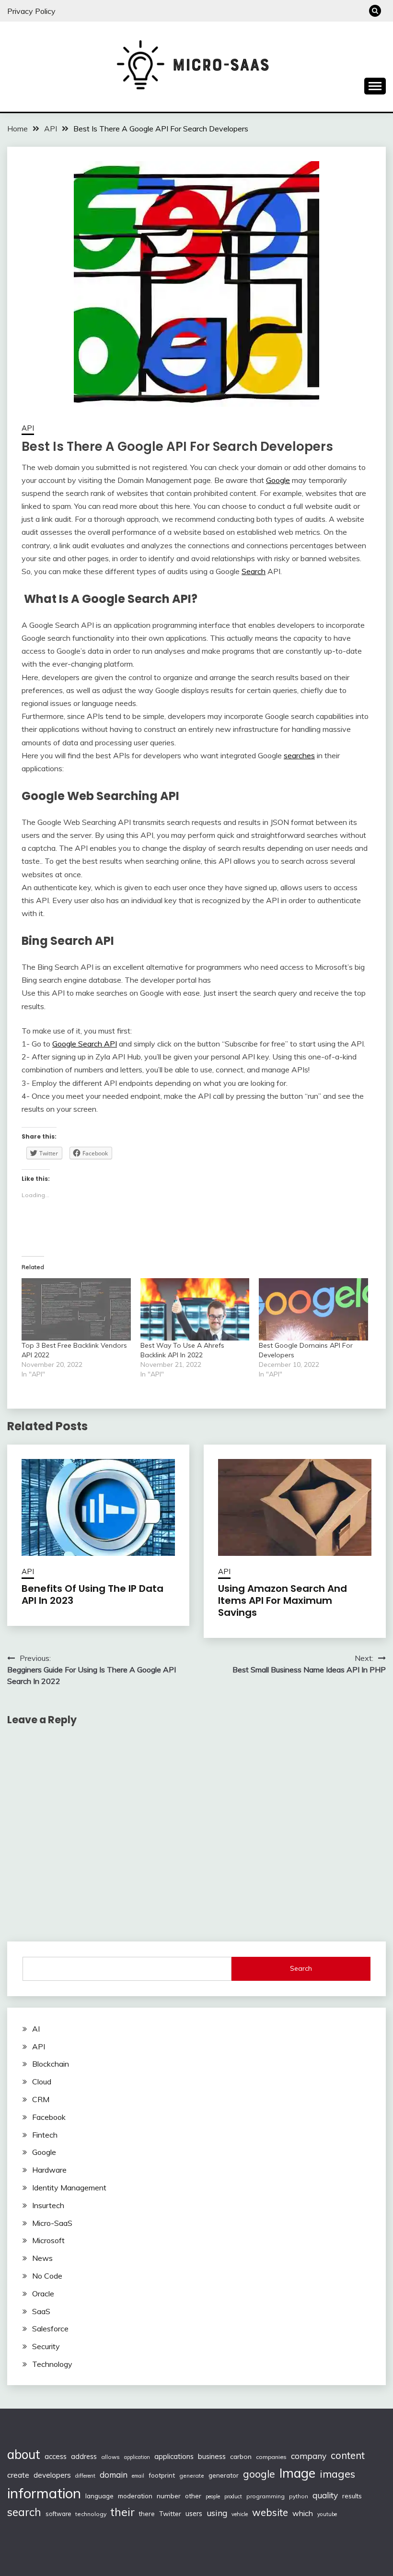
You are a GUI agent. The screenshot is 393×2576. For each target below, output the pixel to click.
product (233, 2496)
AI (36, 2029)
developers (52, 2475)
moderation (135, 2496)
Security (46, 2346)
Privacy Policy (31, 11)
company (309, 2456)
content (348, 2455)
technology (91, 2514)
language (99, 2496)
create (18, 2475)
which (303, 2513)
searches (299, 755)
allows (110, 2457)
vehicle (240, 2514)
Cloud (42, 2082)
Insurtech (48, 2205)
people (213, 2496)
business (212, 2456)
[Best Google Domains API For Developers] (313, 1309)
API (28, 428)
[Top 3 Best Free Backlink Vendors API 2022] (76, 1309)
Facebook (49, 2117)
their (123, 2512)
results (352, 2496)
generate (192, 2476)
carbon (241, 2457)
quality (325, 2495)
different (85, 2476)
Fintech (45, 2135)
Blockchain (51, 2064)
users (194, 2514)
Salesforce (50, 2329)
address (84, 2457)
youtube (327, 2514)
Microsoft (48, 2240)
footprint (162, 2475)
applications (174, 2456)
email (138, 2476)
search (24, 2512)
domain (114, 2475)
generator (224, 2475)
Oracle (43, 2294)
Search (254, 571)
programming (266, 2496)
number (169, 2496)
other (193, 2496)
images (337, 2474)
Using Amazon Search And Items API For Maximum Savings (283, 1600)
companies (271, 2457)
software (58, 2514)
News (42, 2258)
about (24, 2454)
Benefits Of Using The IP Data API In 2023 (92, 1594)
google (259, 2474)
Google (278, 480)
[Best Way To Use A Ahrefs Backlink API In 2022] (195, 1309)
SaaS (41, 2311)
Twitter (170, 2513)
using (217, 2513)
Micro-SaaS (52, 2223)
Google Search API (85, 1044)
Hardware (49, 2170)
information (44, 2493)
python (299, 2496)
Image (297, 2473)
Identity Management (69, 2188)
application (137, 2457)
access (56, 2456)
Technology (52, 2364)
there (147, 2514)
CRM (41, 2099)
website (270, 2512)
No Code (47, 2276)
